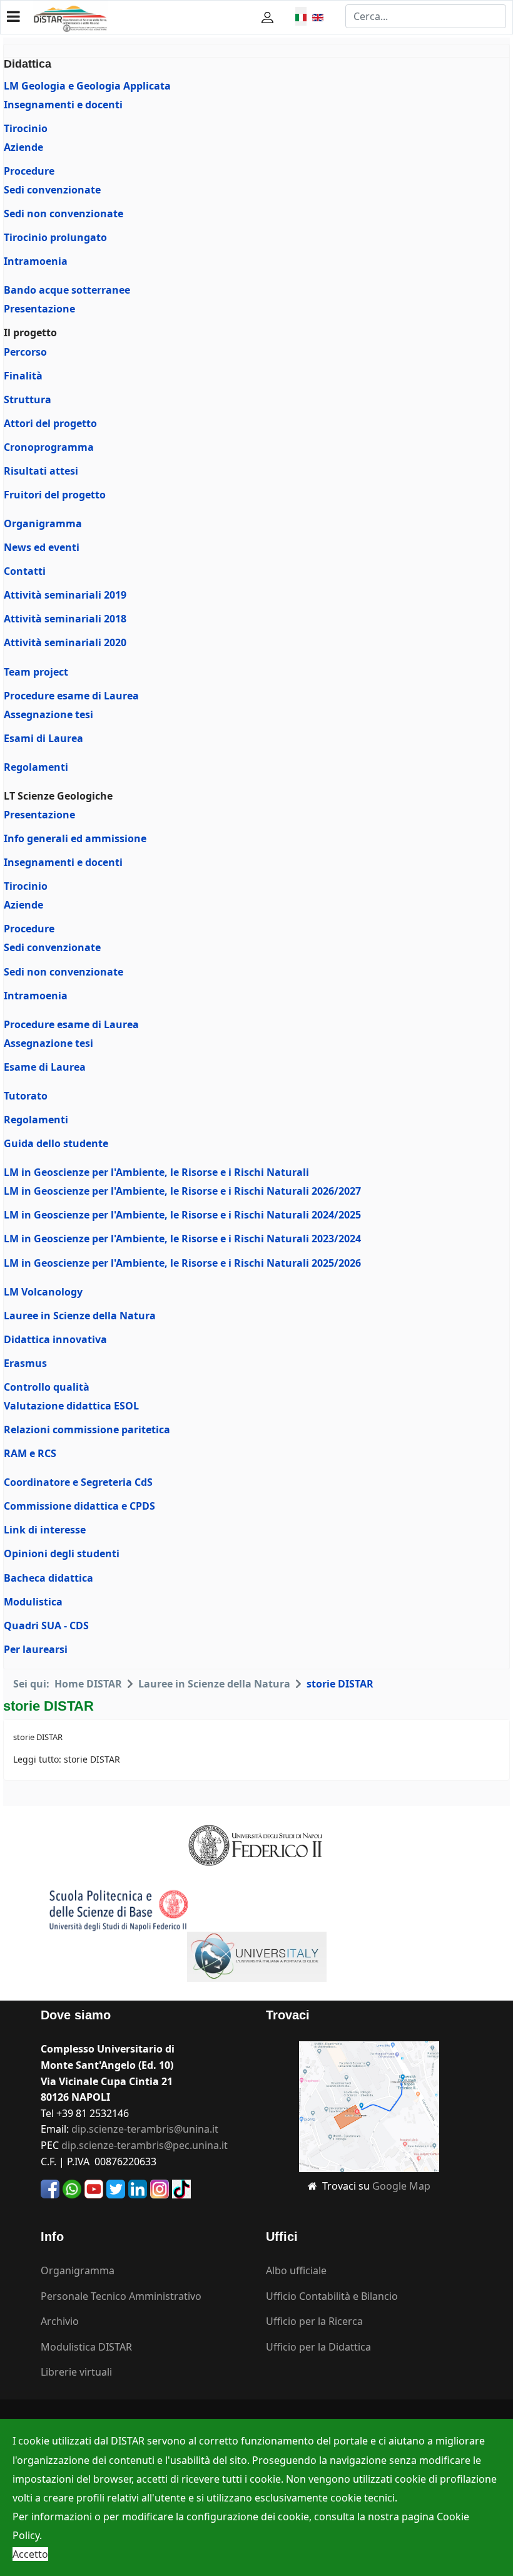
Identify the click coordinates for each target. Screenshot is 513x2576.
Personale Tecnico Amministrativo (121, 2296)
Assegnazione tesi (48, 714)
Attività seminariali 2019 (65, 595)
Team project (36, 672)
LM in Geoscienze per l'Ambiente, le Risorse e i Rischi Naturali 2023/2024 (182, 1239)
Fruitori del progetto (55, 495)
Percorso (25, 352)
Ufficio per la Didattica (318, 2347)
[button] (269, 17)
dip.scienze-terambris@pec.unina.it (145, 2145)
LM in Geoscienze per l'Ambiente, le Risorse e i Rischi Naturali (156, 1172)
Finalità (23, 376)
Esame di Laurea (45, 1067)
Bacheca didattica (48, 1578)
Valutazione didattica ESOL (71, 1406)
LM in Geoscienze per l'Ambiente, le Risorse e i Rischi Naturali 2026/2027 (182, 1191)
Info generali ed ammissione (75, 838)
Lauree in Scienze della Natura (80, 1316)
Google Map (401, 2186)
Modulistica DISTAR (86, 2347)
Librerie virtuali (76, 2372)
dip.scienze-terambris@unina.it (145, 2129)
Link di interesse (45, 1530)
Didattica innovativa (55, 1339)
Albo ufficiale (296, 2270)
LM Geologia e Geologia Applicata (87, 86)
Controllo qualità (47, 1387)
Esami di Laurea (43, 738)
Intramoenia (36, 261)
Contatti (25, 571)
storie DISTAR (38, 1737)
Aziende (23, 147)
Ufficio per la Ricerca (314, 2321)
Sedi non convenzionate (63, 214)
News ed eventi (42, 547)
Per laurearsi (36, 1649)
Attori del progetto (50, 423)
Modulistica (33, 1602)
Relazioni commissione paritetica (87, 1430)
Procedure (29, 171)
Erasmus (25, 1363)
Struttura (28, 399)
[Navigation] (13, 16)
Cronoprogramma (49, 447)
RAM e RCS (30, 1453)
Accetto (30, 2554)
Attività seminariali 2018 (65, 619)
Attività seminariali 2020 (65, 642)
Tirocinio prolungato (55, 237)
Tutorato (26, 1096)
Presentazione (39, 309)
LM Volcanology (43, 1292)
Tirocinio (26, 128)
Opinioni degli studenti (62, 1553)
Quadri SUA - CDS (46, 1625)
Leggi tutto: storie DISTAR (67, 1759)
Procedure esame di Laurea (71, 696)
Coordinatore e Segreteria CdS (78, 1482)
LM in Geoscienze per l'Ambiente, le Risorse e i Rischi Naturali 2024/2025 (182, 1215)
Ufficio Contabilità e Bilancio (332, 2296)
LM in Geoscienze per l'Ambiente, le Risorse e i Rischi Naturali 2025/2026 (182, 1263)
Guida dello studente (56, 1143)
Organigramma (43, 523)
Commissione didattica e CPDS (79, 1506)
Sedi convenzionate (52, 190)
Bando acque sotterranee (67, 290)
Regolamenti (36, 767)
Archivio (60, 2321)
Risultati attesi (41, 471)
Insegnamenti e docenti (63, 105)
